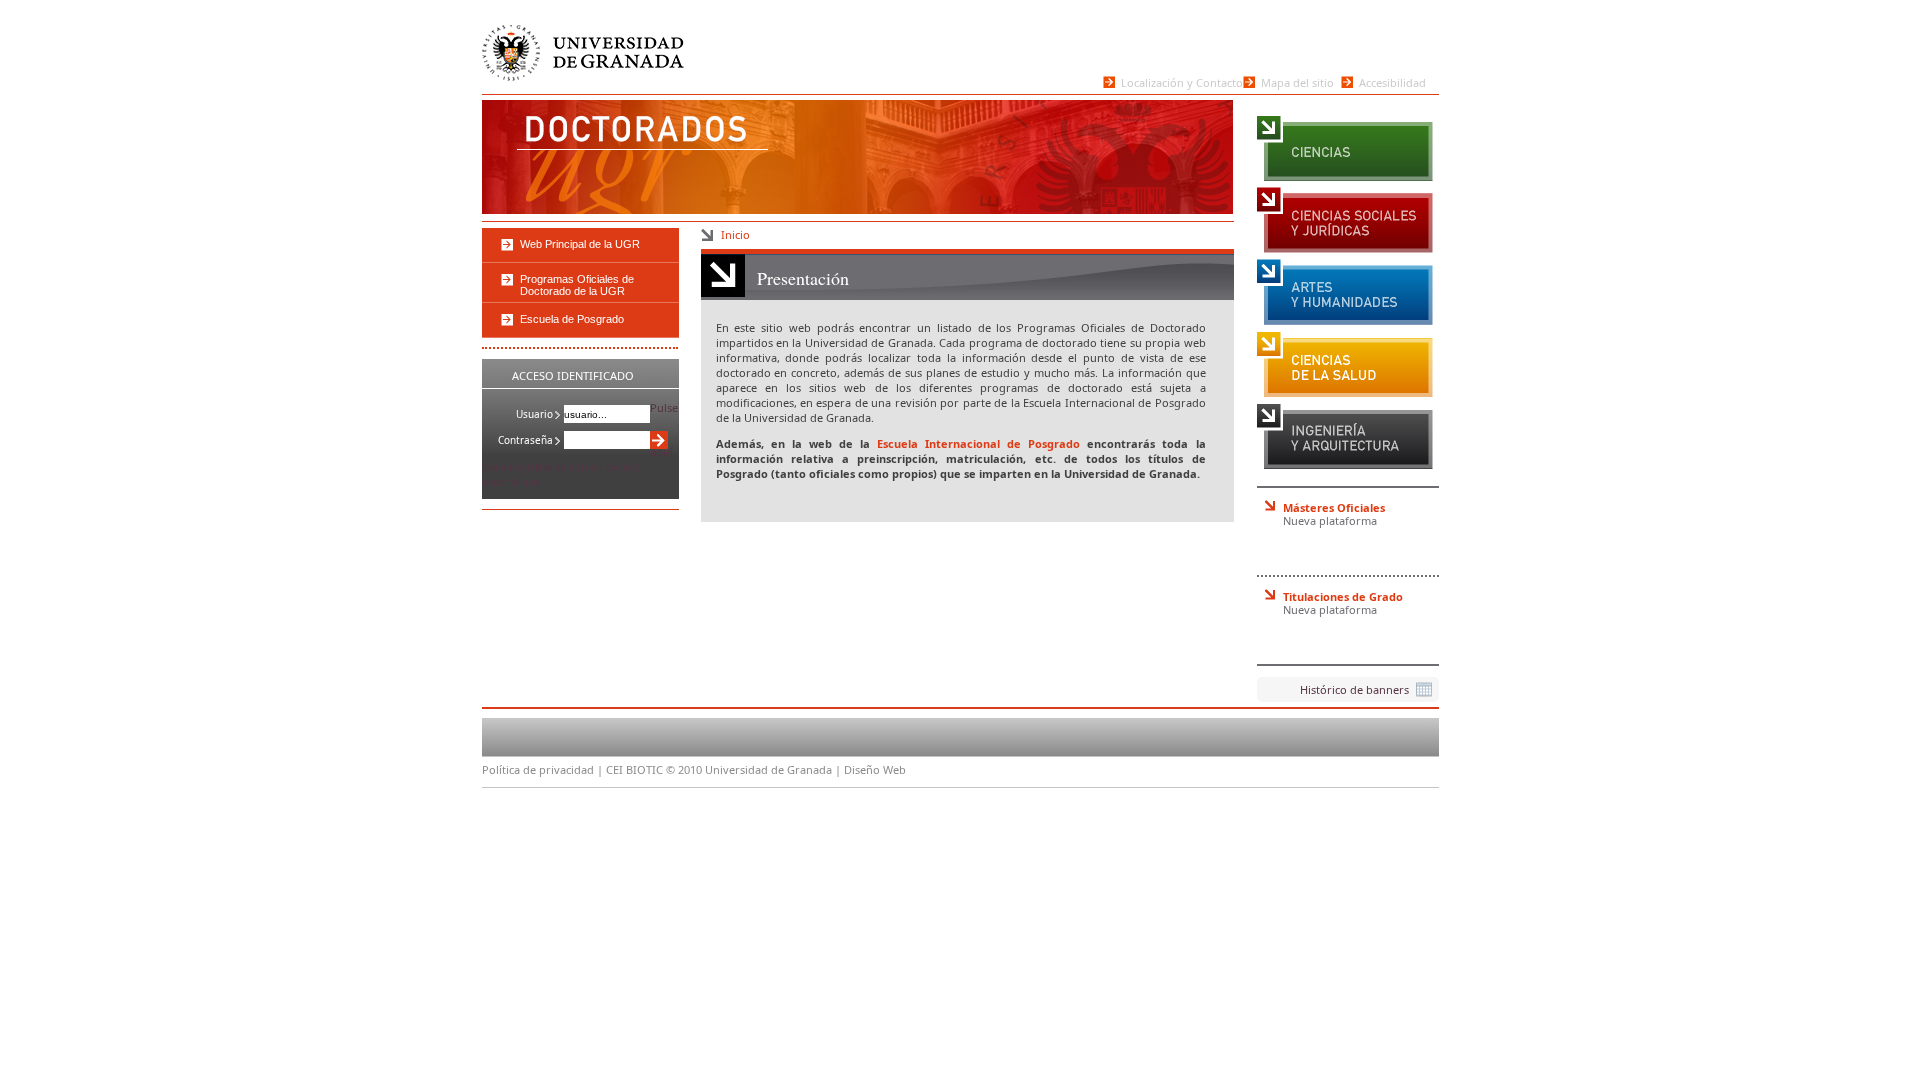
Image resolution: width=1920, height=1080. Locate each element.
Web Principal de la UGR (580, 244)
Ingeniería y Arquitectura (1345, 436)
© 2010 (684, 769)
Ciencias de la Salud (1345, 364)
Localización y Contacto (1182, 81)
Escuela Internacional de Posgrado (978, 443)
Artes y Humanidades (1345, 292)
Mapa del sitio (1297, 81)
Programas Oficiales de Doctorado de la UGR (577, 285)
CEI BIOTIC (634, 769)
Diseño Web (875, 769)
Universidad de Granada (582, 44)
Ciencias (1345, 148)
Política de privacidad (538, 769)
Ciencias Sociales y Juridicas (1345, 220)
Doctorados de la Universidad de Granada (609, 155)
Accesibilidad (1392, 81)
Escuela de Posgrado (572, 319)
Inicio (735, 234)
